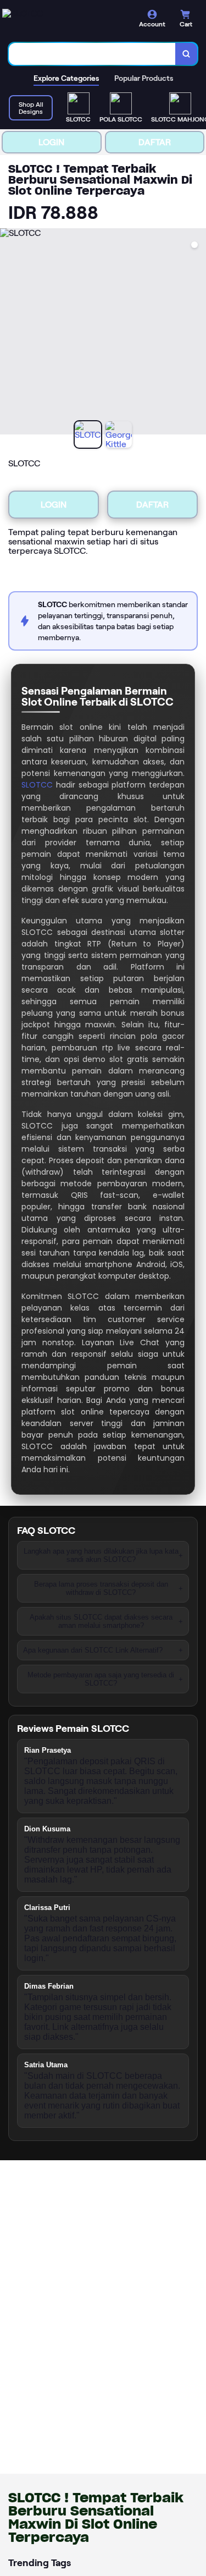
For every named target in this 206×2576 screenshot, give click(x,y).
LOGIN (51, 142)
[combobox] (92, 54)
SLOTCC (37, 785)
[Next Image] (197, 333)
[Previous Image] (9, 333)
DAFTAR (155, 142)
